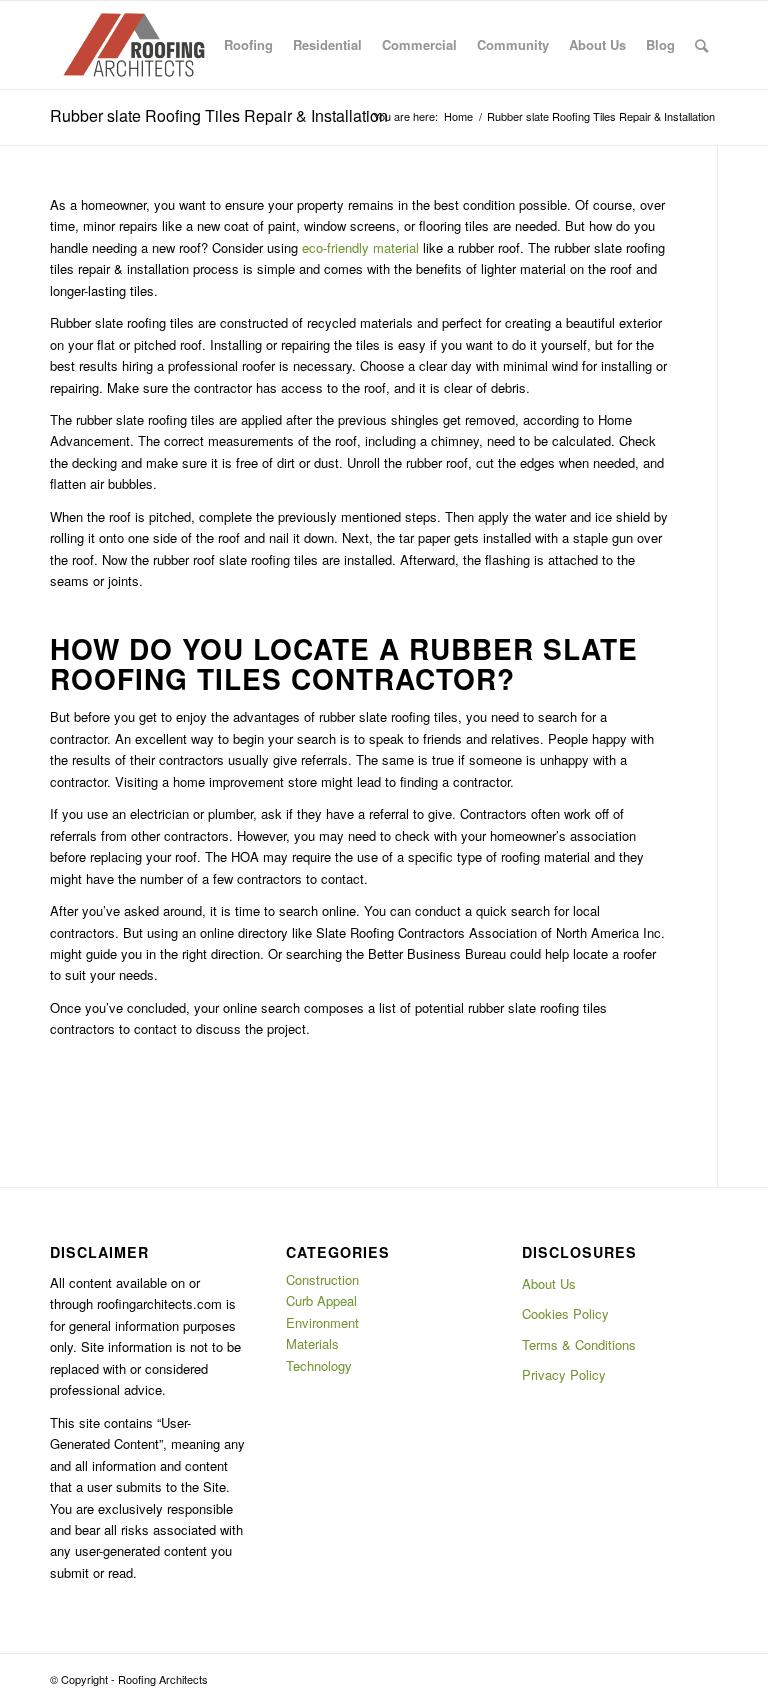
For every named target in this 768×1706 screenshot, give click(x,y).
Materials (312, 1343)
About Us (549, 1283)
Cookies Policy (565, 1313)
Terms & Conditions (579, 1344)
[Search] (701, 45)
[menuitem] (248, 45)
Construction (322, 1279)
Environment (322, 1322)
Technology (319, 1365)
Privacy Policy (564, 1374)
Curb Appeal (321, 1300)
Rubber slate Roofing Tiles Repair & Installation (219, 115)
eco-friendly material (360, 247)
